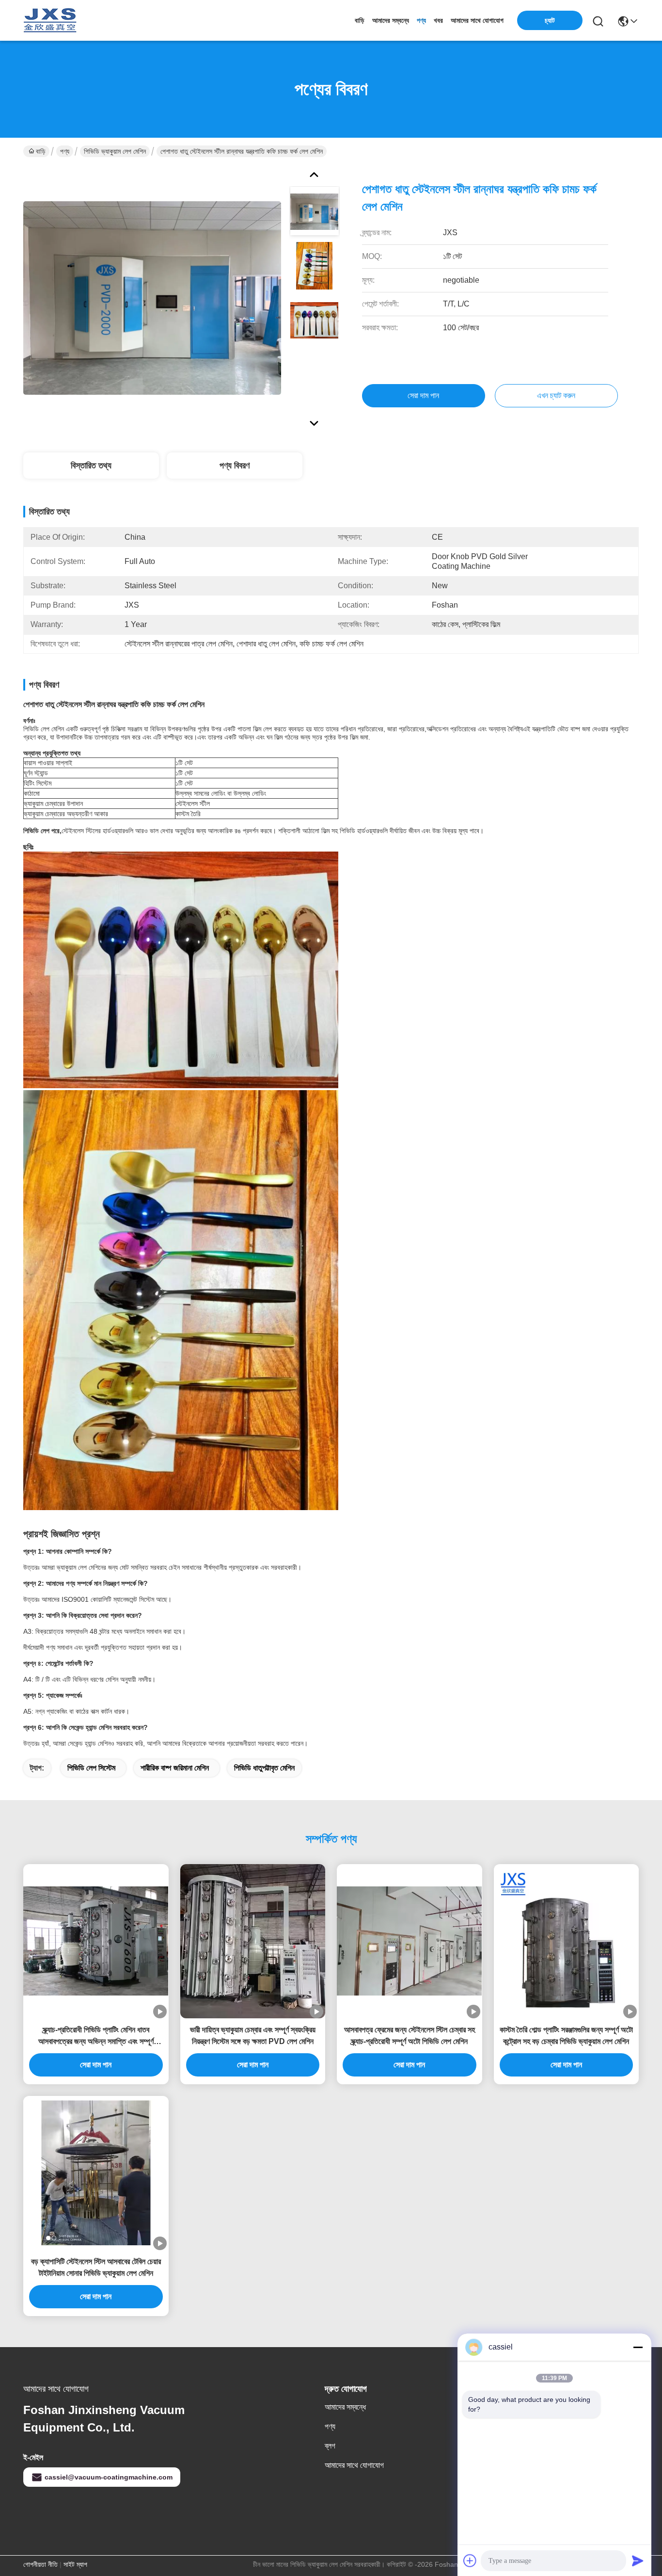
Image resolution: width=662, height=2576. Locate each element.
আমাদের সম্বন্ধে (391, 20)
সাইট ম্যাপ (75, 2564)
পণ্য (421, 20)
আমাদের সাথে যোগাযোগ (477, 20)
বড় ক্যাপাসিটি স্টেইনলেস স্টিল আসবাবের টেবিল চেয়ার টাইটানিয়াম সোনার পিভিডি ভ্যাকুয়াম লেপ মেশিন (96, 2267)
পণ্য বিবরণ (235, 466)
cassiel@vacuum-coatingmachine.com (109, 2477)
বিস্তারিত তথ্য (91, 466)
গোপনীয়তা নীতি (40, 2564)
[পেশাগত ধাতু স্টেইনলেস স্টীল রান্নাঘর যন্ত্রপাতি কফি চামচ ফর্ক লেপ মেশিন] (152, 298)
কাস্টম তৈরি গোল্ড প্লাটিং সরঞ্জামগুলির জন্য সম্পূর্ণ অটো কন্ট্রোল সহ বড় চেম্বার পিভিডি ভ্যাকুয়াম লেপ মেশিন (566, 2036)
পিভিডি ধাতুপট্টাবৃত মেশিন (264, 1768)
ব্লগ (330, 2446)
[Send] (638, 2560)
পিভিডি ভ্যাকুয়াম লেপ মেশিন (115, 151)
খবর (438, 20)
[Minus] (638, 2347)
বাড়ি (360, 20)
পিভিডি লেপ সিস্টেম (91, 1768)
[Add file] (470, 2560)
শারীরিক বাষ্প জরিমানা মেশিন (175, 1768)
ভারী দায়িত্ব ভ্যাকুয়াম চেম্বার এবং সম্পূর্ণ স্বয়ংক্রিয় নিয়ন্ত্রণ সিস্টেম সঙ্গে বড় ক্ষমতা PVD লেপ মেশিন (253, 2036)
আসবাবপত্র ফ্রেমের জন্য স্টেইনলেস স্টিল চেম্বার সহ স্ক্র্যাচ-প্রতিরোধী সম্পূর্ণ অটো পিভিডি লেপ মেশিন (410, 2036)
